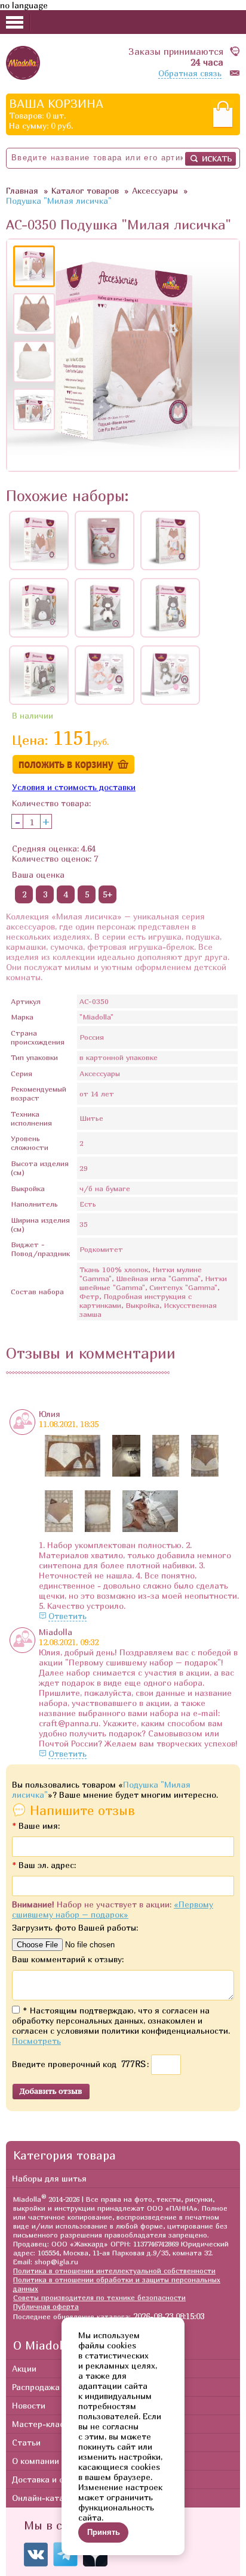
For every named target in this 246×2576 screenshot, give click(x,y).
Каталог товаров (85, 190)
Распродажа (36, 2387)
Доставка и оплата (50, 2479)
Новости (29, 2405)
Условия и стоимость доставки (74, 787)
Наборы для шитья (49, 2178)
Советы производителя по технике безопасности (99, 2297)
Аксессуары (155, 190)
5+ (108, 894)
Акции (24, 2368)
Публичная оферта (46, 2306)
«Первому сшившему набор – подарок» (113, 1909)
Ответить (67, 1616)
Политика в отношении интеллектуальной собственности (114, 2271)
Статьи (26, 2442)
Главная (22, 190)
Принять (104, 2532)
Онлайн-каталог (45, 2498)
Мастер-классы (43, 2424)
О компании (36, 2461)
